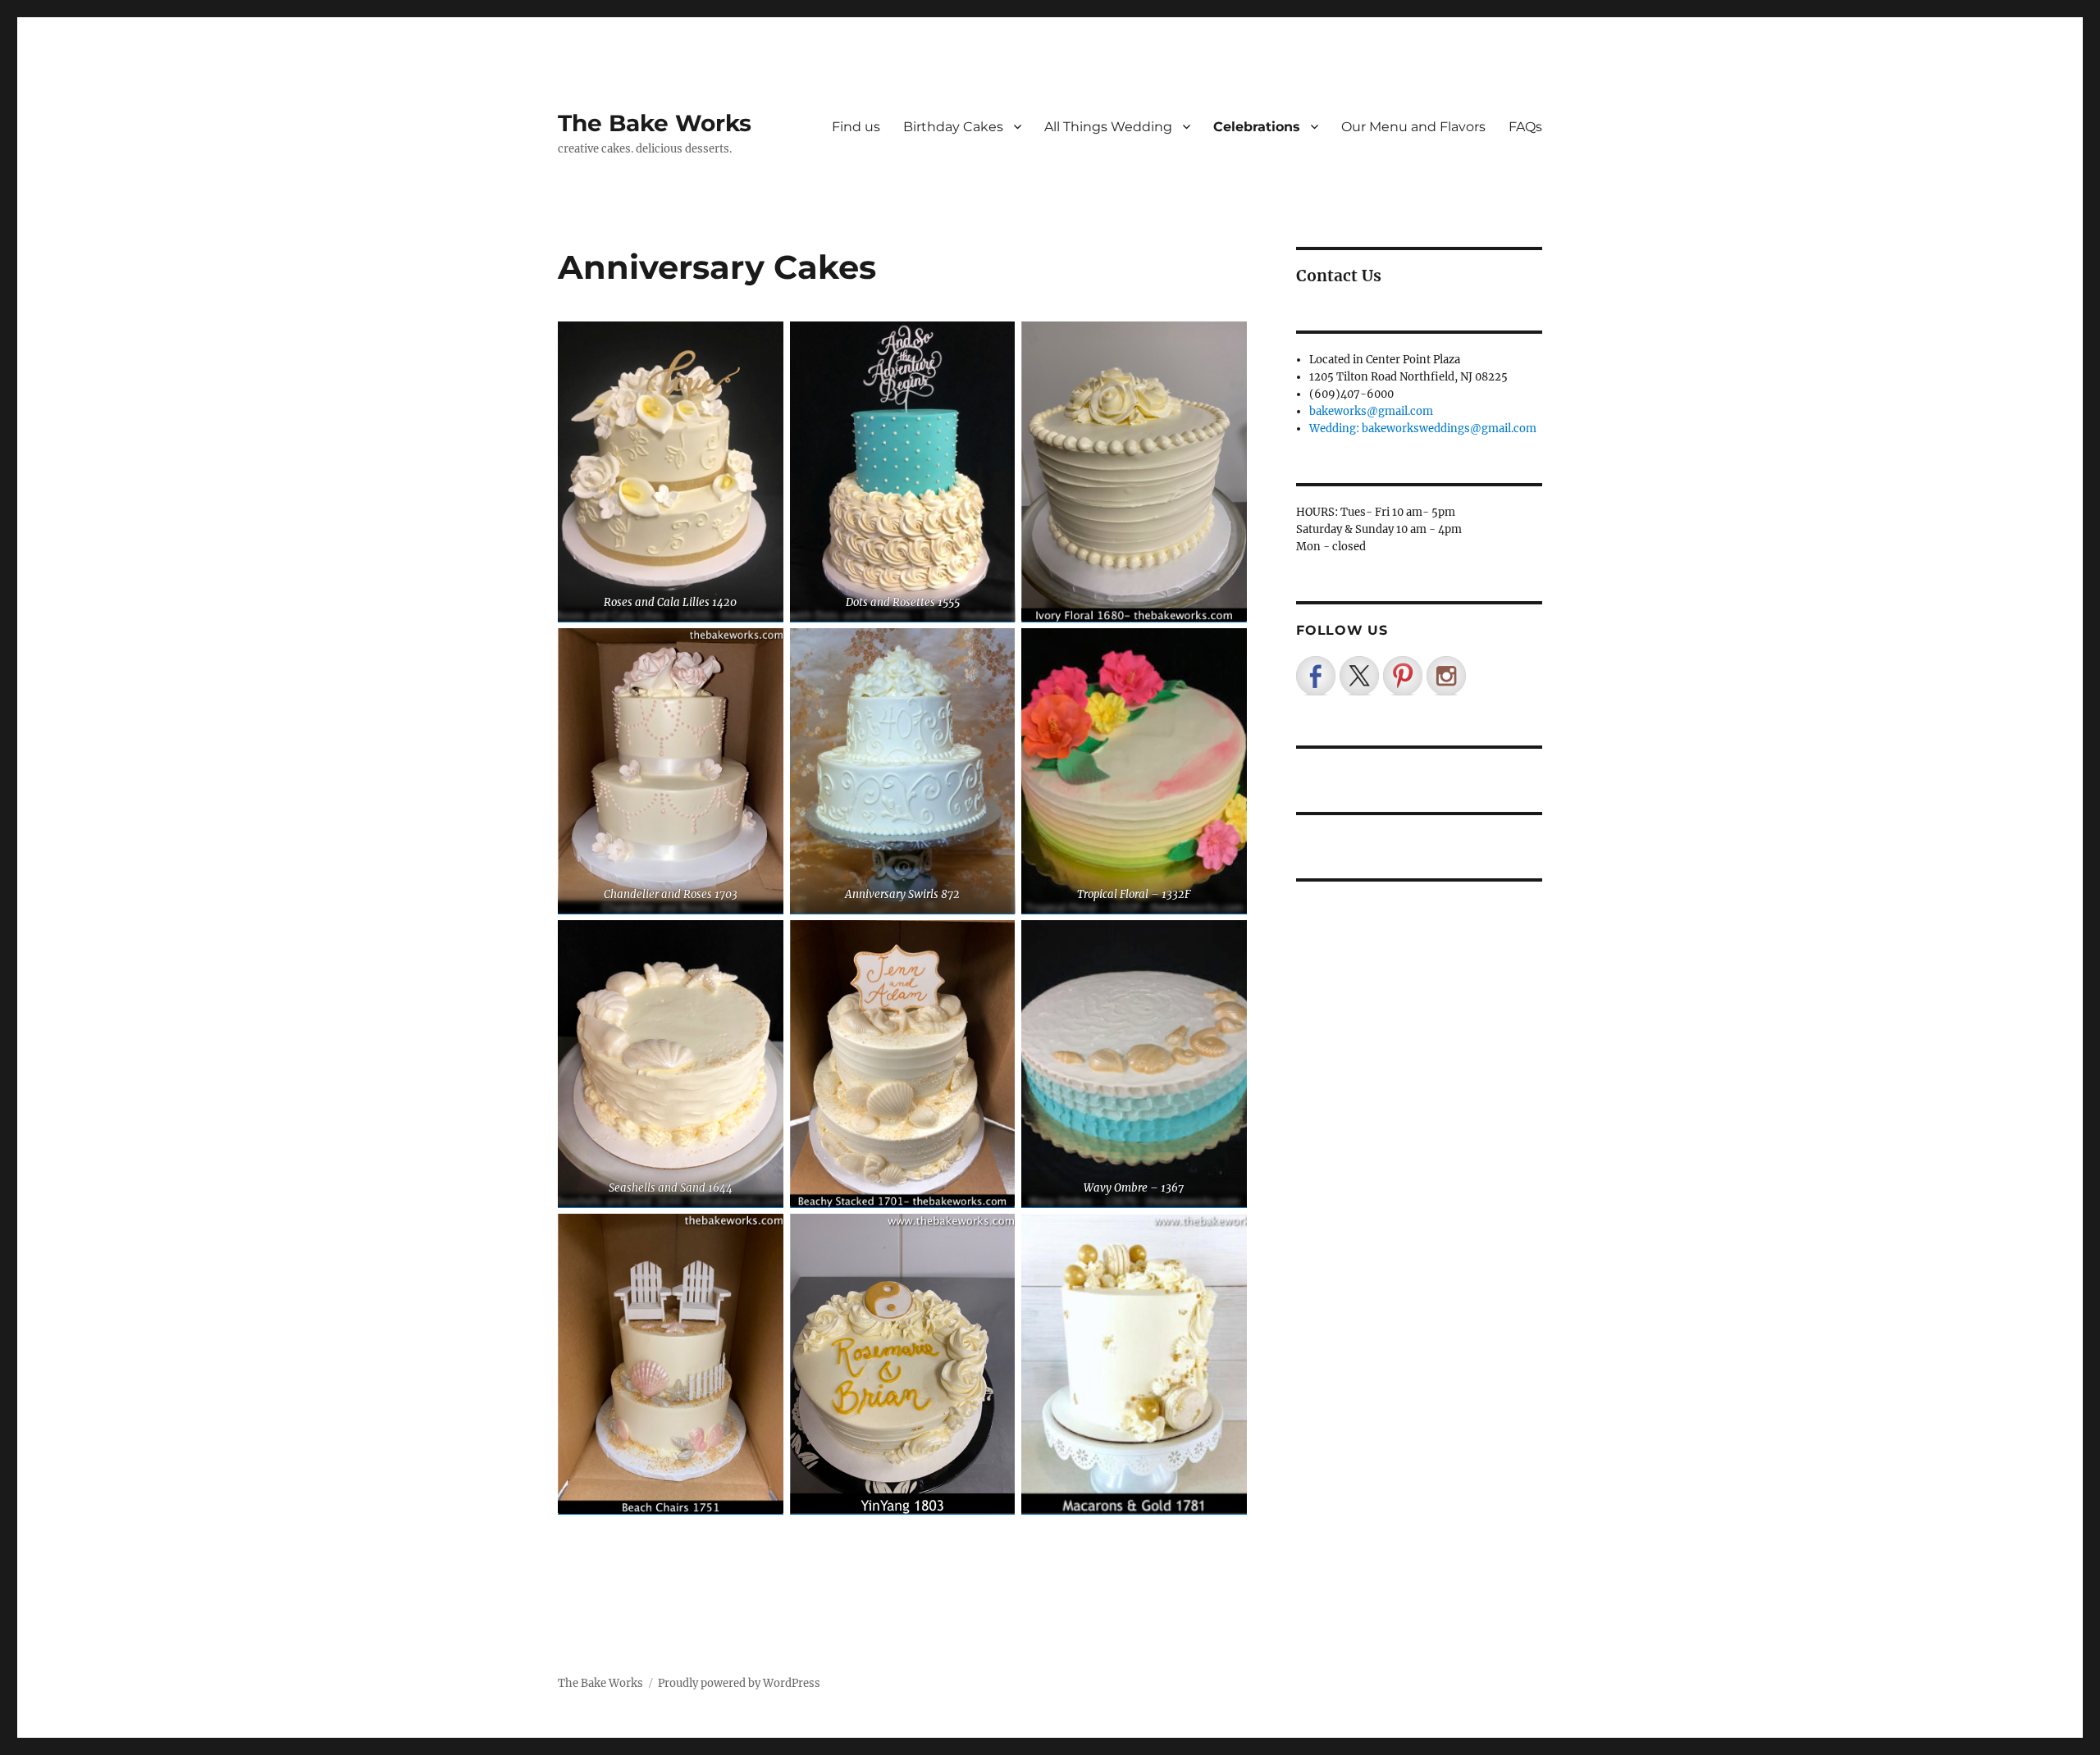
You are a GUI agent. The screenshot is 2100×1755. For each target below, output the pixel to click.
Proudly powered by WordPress (739, 1683)
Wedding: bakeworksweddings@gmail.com (1423, 428)
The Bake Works (655, 123)
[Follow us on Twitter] (1359, 676)
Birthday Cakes (953, 127)
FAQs (1525, 127)
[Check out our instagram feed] (1446, 676)
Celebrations (1257, 127)
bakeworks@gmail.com (1371, 411)
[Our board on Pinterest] (1403, 676)
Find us (856, 127)
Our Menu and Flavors (1413, 127)
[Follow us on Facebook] (1316, 676)
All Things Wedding (1108, 127)
